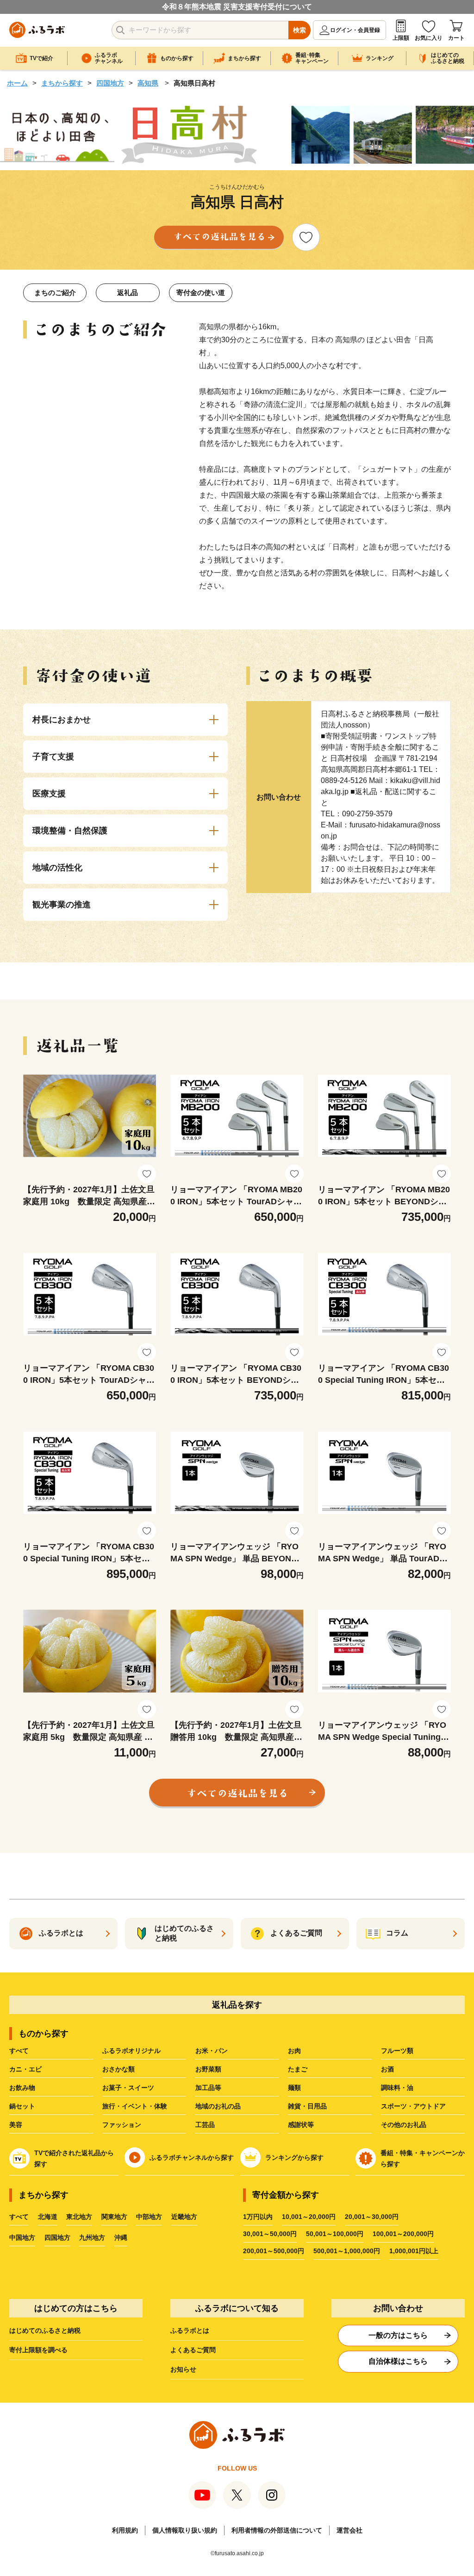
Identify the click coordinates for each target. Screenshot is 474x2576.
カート (456, 38)
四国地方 (110, 83)
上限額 (401, 38)
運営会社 (349, 2530)
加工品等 (208, 2088)
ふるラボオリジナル (131, 2051)
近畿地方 (184, 2217)
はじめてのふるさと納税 (45, 2330)
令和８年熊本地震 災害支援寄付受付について (237, 7)
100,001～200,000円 (403, 2234)
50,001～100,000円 (335, 2234)
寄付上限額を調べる (38, 2350)
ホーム (17, 83)
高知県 (148, 83)
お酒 (387, 2069)
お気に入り (429, 38)
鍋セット (22, 2106)
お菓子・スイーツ (128, 2088)
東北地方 (79, 2217)
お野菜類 (208, 2069)
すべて (19, 2051)
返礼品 (128, 293)
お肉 (294, 2051)
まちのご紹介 (55, 293)
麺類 (294, 2088)
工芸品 (205, 2125)
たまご (298, 2069)
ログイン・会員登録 (355, 30)
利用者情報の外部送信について (277, 2530)
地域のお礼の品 (218, 2106)
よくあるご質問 (193, 2350)
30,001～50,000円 (270, 2234)
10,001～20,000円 (309, 2217)
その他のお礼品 (404, 2125)
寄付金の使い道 (201, 293)
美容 (16, 2125)
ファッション (122, 2125)
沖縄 (121, 2237)
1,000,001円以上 (414, 2251)
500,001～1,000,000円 (347, 2251)
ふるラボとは (190, 2330)
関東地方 (114, 2217)
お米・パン (212, 2051)
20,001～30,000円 (372, 2217)
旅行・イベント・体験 (135, 2106)
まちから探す (62, 83)
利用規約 (125, 2530)
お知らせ (183, 2369)
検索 (299, 30)
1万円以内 (258, 2217)
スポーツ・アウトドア (413, 2106)
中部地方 (149, 2217)
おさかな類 (118, 2069)
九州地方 (92, 2237)
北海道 (48, 2217)
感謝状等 (301, 2125)
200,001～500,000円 (274, 2251)
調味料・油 (397, 2088)
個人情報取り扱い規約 (185, 2530)
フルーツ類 (397, 2051)
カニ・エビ (25, 2069)
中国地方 (22, 2237)
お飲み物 (22, 2088)
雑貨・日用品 (307, 2106)
